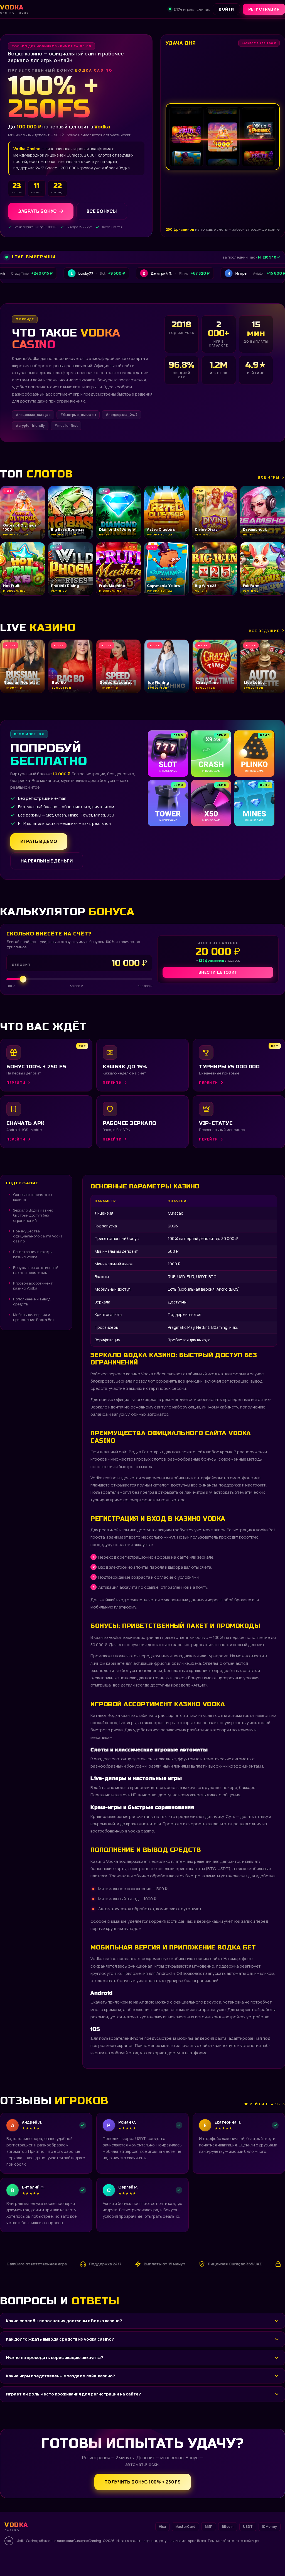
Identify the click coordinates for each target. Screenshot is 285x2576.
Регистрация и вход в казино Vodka (32, 1254)
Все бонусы (102, 211)
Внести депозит (218, 972)
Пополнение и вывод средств (32, 1302)
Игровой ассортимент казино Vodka (33, 1286)
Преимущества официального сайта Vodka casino (38, 1236)
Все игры (269, 477)
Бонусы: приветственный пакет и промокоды (36, 1270)
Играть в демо (39, 841)
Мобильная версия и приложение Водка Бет (34, 1317)
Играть (87, 2558)
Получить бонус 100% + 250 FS (143, 2482)
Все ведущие (264, 631)
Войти (226, 9)
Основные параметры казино (33, 1197)
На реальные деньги (47, 861)
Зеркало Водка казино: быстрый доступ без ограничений (34, 1215)
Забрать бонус (37, 211)
